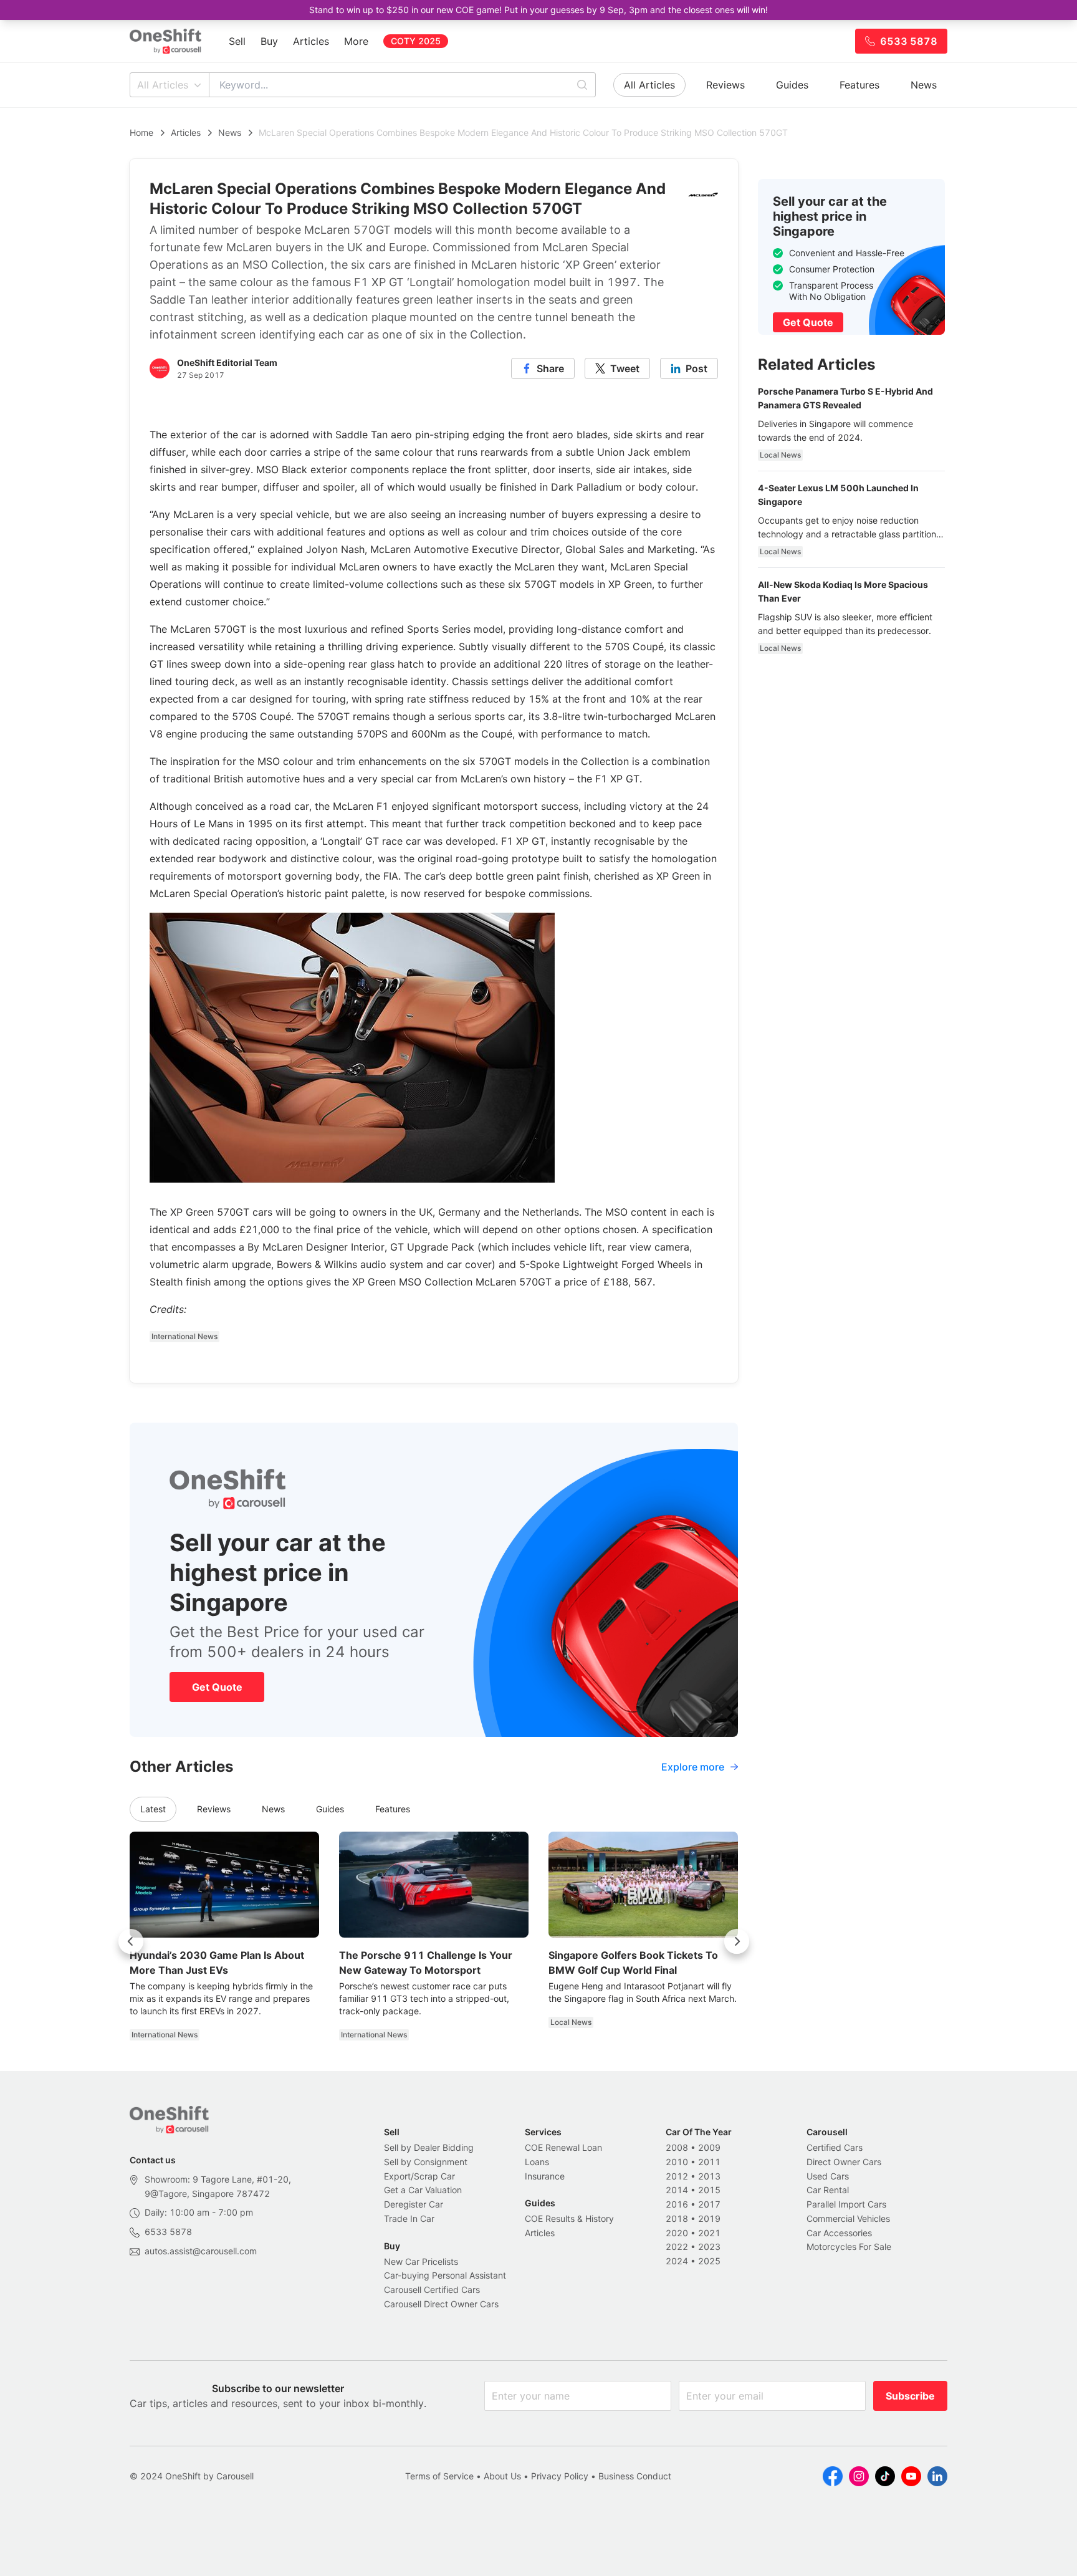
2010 (677, 2162)
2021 (709, 2233)
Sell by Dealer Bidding (429, 2147)
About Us (502, 2476)
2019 (709, 2218)
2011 (709, 2162)
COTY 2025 (416, 41)
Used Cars (828, 2176)
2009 (709, 2147)
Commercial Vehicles (848, 2218)
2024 (677, 2261)
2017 (709, 2204)
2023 (709, 2247)
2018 (677, 2218)
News (924, 85)
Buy (269, 41)
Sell (237, 41)
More (356, 41)
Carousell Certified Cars (432, 2290)
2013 (709, 2176)
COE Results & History (569, 2218)
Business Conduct (635, 2476)
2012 (677, 2176)
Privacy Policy (560, 2476)
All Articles (163, 85)
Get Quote (217, 1687)
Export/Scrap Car (419, 2176)
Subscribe (910, 2396)
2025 (709, 2261)
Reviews (725, 85)
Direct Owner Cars (844, 2162)
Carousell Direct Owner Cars (441, 2304)
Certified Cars (835, 2147)
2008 (677, 2147)
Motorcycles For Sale (849, 2247)
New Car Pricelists (421, 2261)
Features (859, 85)
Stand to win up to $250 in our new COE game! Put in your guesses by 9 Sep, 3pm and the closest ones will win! (538, 10)
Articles (311, 41)
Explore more (693, 1767)
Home (141, 132)
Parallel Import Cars (846, 2204)
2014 (677, 2190)
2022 (677, 2247)
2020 (677, 2233)
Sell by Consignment (426, 2162)
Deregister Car (414, 2204)
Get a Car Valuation (423, 2190)
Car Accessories (839, 2233)
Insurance (545, 2176)
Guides (792, 85)
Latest (153, 1809)
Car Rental (828, 2190)
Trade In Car (409, 2218)
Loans (537, 2162)
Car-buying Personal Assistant (445, 2275)
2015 (709, 2190)
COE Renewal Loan (563, 2147)
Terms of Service (439, 2476)
